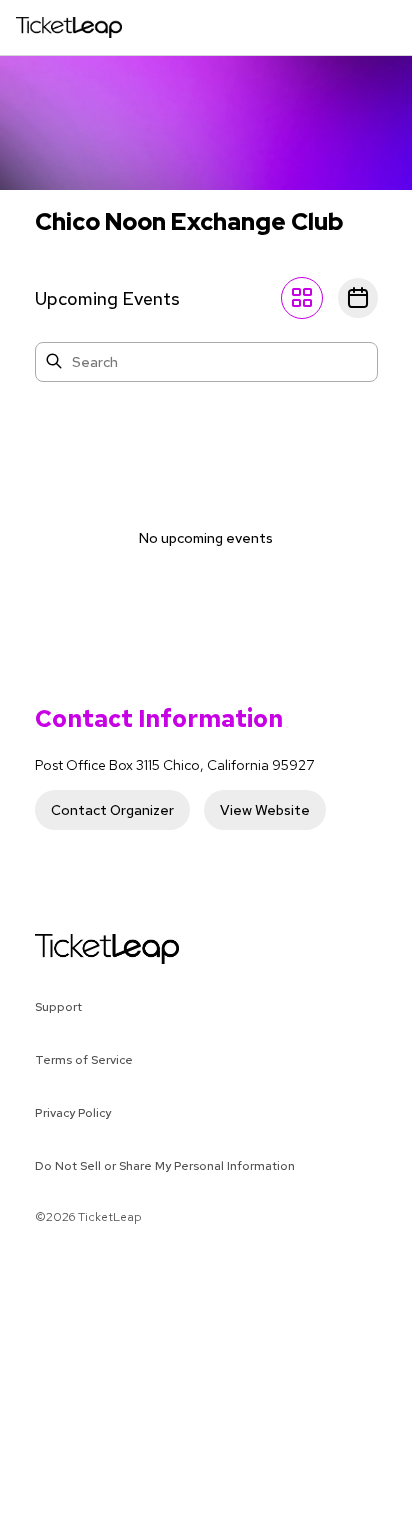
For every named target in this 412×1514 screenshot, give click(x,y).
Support (58, 1007)
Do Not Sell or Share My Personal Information (165, 1166)
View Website (265, 810)
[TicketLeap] (81, 949)
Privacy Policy (73, 1113)
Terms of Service (84, 1060)
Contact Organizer (112, 810)
